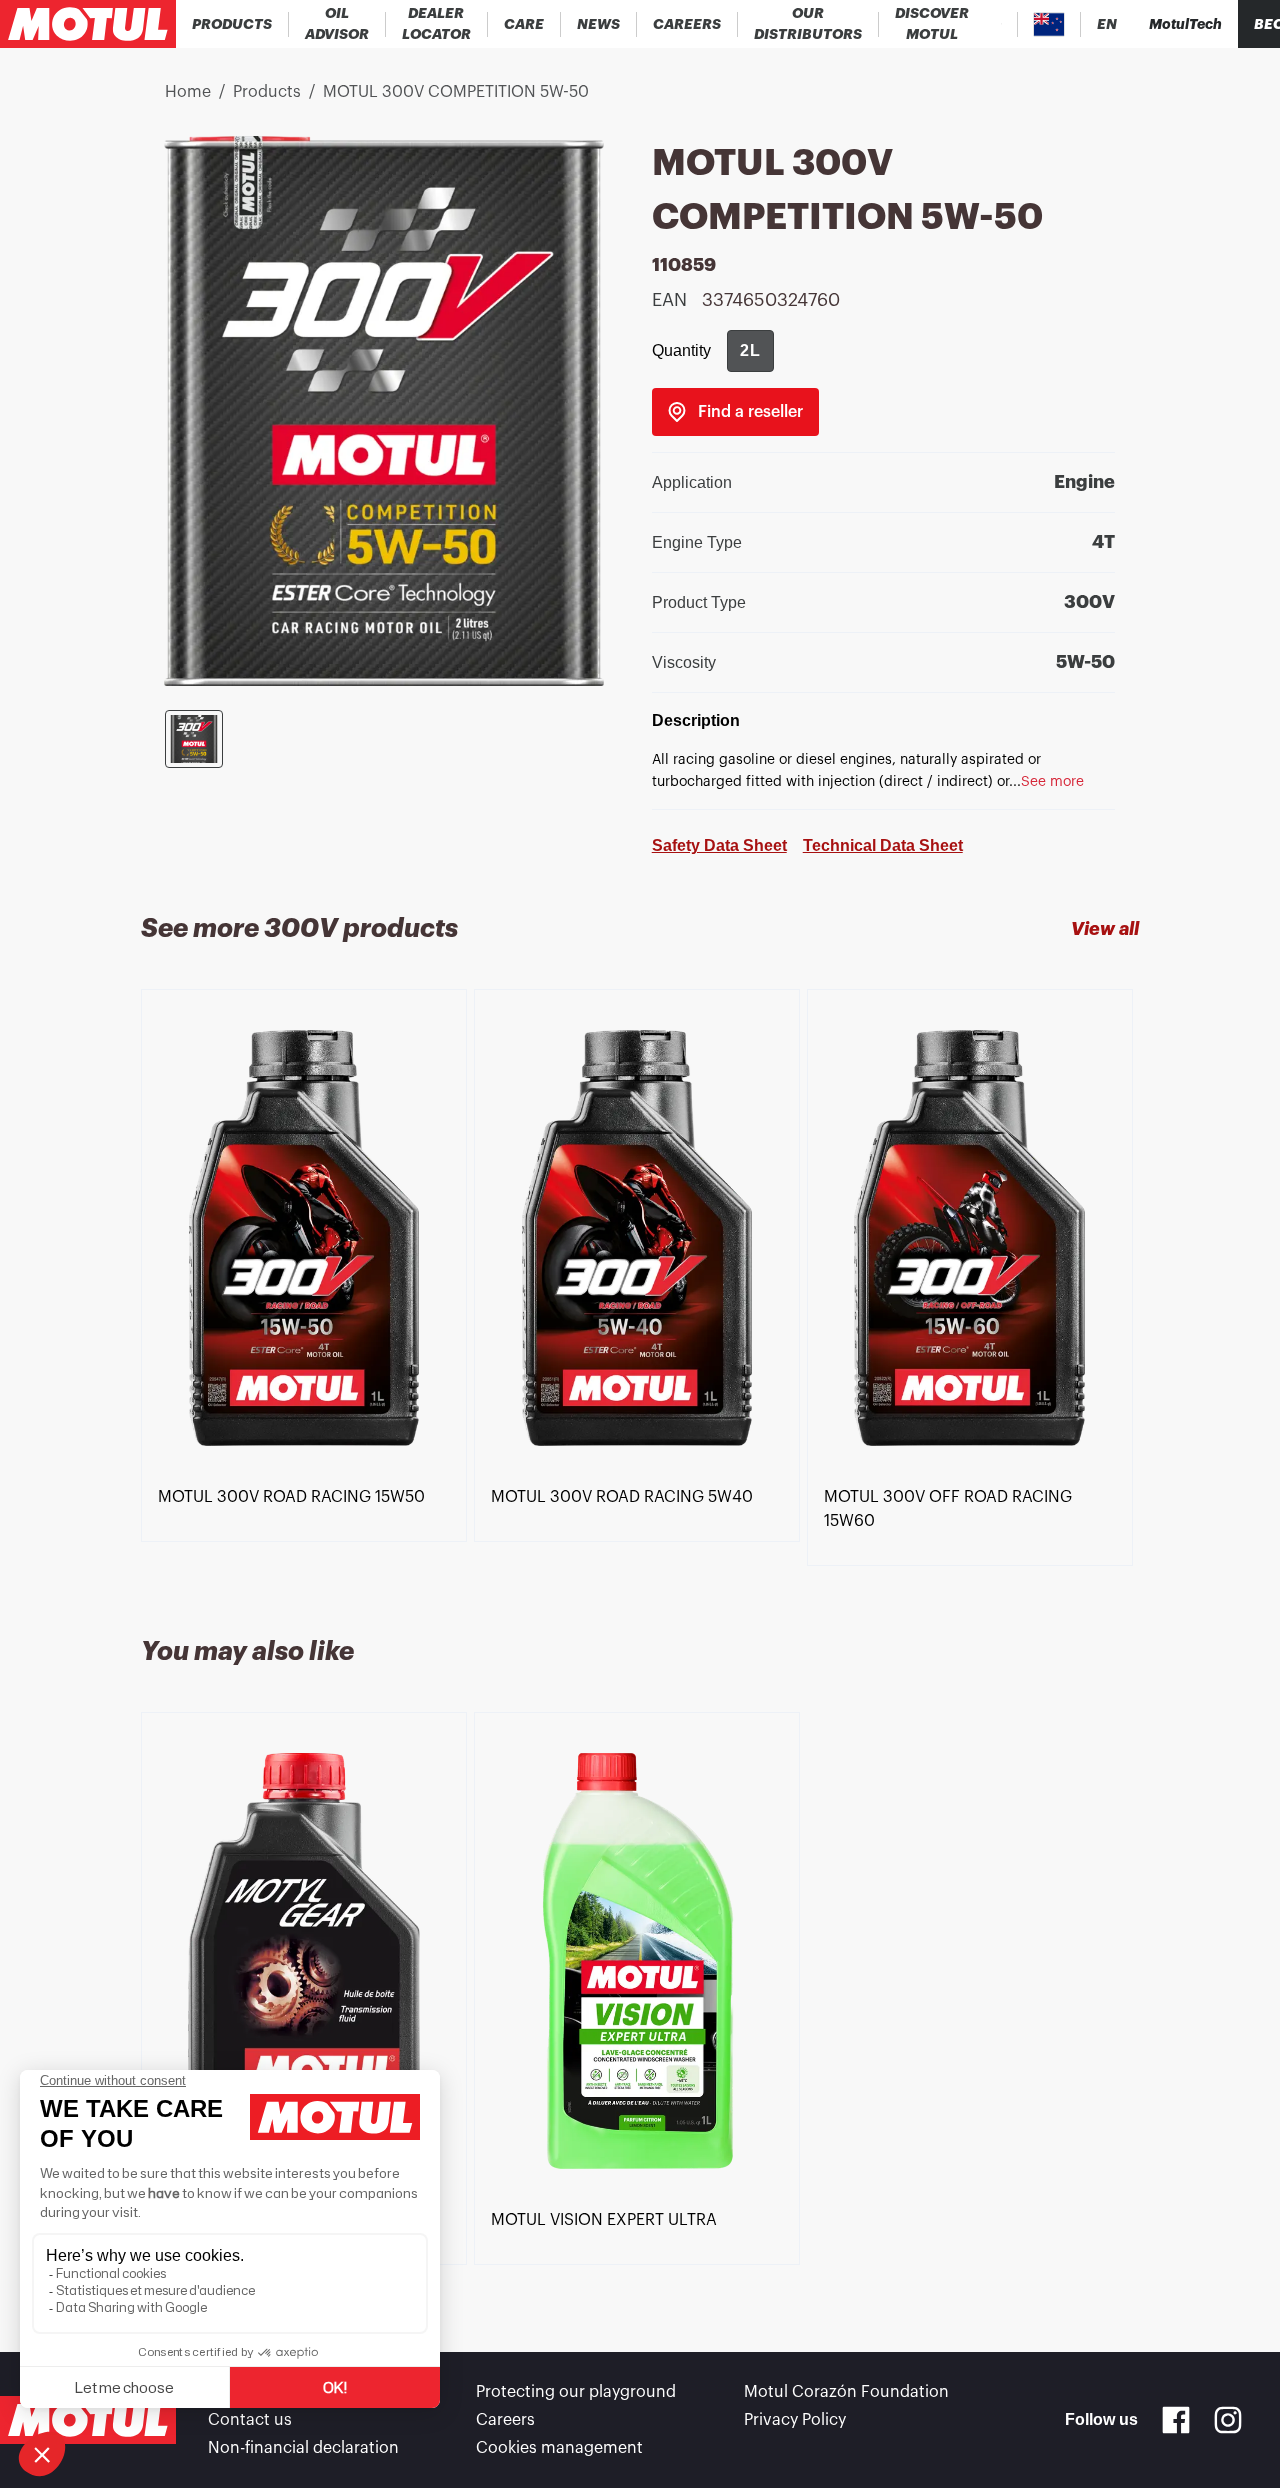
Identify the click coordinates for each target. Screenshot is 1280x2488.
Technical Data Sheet (883, 845)
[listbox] (640, 1289)
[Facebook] (1176, 2420)
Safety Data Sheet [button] (719, 845)
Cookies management (559, 2448)
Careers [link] (505, 2420)
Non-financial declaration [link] (303, 2448)
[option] (307, 1238)
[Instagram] (1228, 2420)
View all (1105, 929)
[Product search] (1001, 24)
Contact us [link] (250, 2420)
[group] (750, 351)
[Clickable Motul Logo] (88, 24)
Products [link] (267, 92)
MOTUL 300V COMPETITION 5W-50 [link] (456, 92)
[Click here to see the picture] (194, 739)
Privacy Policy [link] (795, 2420)
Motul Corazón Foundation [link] (846, 2392)
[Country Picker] (1049, 24)
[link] (524, 24)
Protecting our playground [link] (576, 2392)
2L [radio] (750, 350)
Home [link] (188, 92)
